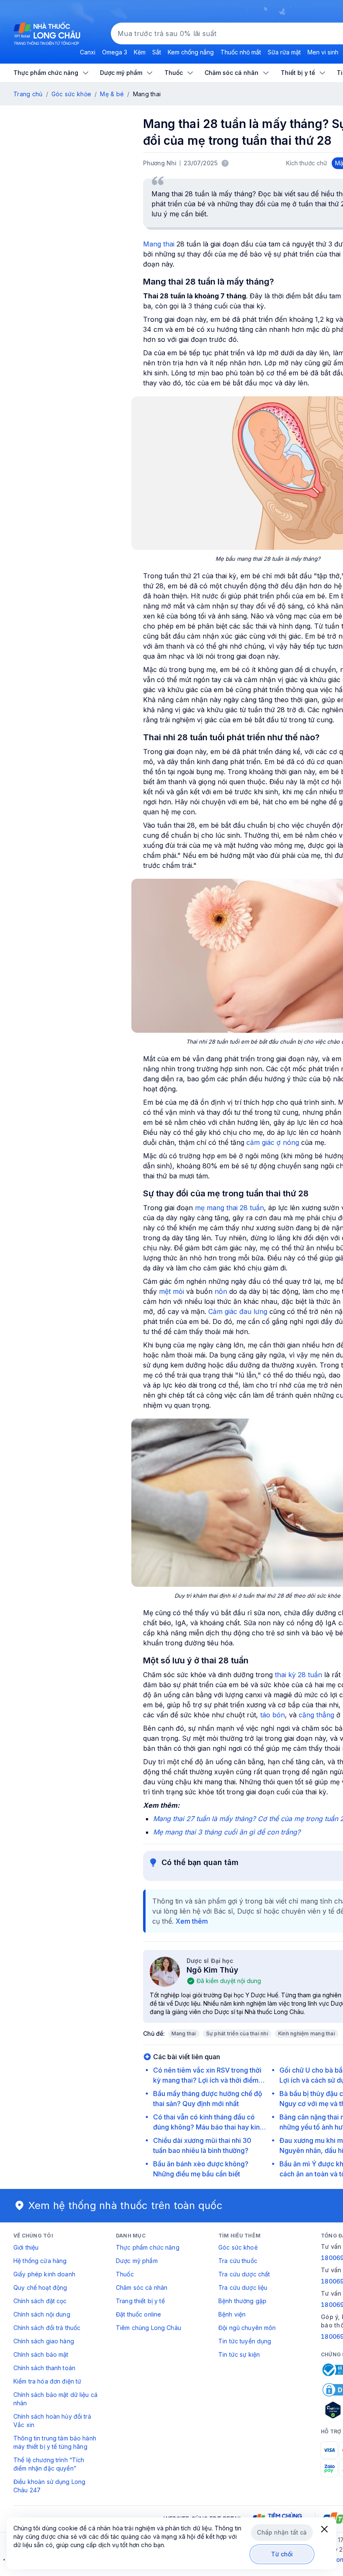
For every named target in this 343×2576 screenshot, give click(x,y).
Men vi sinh (323, 52)
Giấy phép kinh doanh (44, 2274)
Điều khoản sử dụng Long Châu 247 (49, 2486)
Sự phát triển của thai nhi (237, 2033)
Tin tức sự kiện (239, 2354)
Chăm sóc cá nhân (142, 2287)
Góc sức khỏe (71, 94)
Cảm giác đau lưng (238, 1311)
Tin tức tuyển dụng (245, 2341)
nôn (221, 1291)
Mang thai (159, 244)
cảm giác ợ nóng (273, 1142)
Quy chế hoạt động (40, 2287)
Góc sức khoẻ (238, 2247)
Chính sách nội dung (42, 2314)
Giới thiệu (26, 2247)
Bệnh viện (232, 2314)
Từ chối (282, 2554)
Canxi (88, 52)
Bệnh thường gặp (242, 2301)
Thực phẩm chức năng (148, 2247)
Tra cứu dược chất (244, 2274)
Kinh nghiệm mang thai (307, 2033)
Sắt (157, 52)
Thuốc (125, 2274)
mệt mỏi (171, 1291)
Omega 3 (115, 52)
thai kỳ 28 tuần (298, 1675)
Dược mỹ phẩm (137, 2261)
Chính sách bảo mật (41, 2354)
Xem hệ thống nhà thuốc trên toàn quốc (125, 2205)
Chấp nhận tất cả (282, 2532)
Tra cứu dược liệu (243, 2287)
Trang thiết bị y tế (140, 2301)
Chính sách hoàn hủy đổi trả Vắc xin (52, 2421)
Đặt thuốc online (138, 2314)
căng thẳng (316, 1715)
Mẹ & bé (112, 94)
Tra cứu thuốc (238, 2261)
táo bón (273, 1715)
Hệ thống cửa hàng (40, 2261)
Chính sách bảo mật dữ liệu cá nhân (55, 2399)
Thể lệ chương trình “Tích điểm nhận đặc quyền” (49, 2464)
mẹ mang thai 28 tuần (229, 1208)
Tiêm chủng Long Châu (148, 2328)
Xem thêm (192, 1921)
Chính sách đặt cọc (40, 2301)
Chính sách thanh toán (44, 2368)
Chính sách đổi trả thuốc (47, 2328)
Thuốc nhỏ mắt (241, 52)
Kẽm (140, 52)
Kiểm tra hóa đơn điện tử (47, 2381)
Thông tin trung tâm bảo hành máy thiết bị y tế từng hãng (55, 2442)
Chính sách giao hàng (44, 2341)
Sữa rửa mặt (284, 52)
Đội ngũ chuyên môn (247, 2328)
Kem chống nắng (191, 52)
